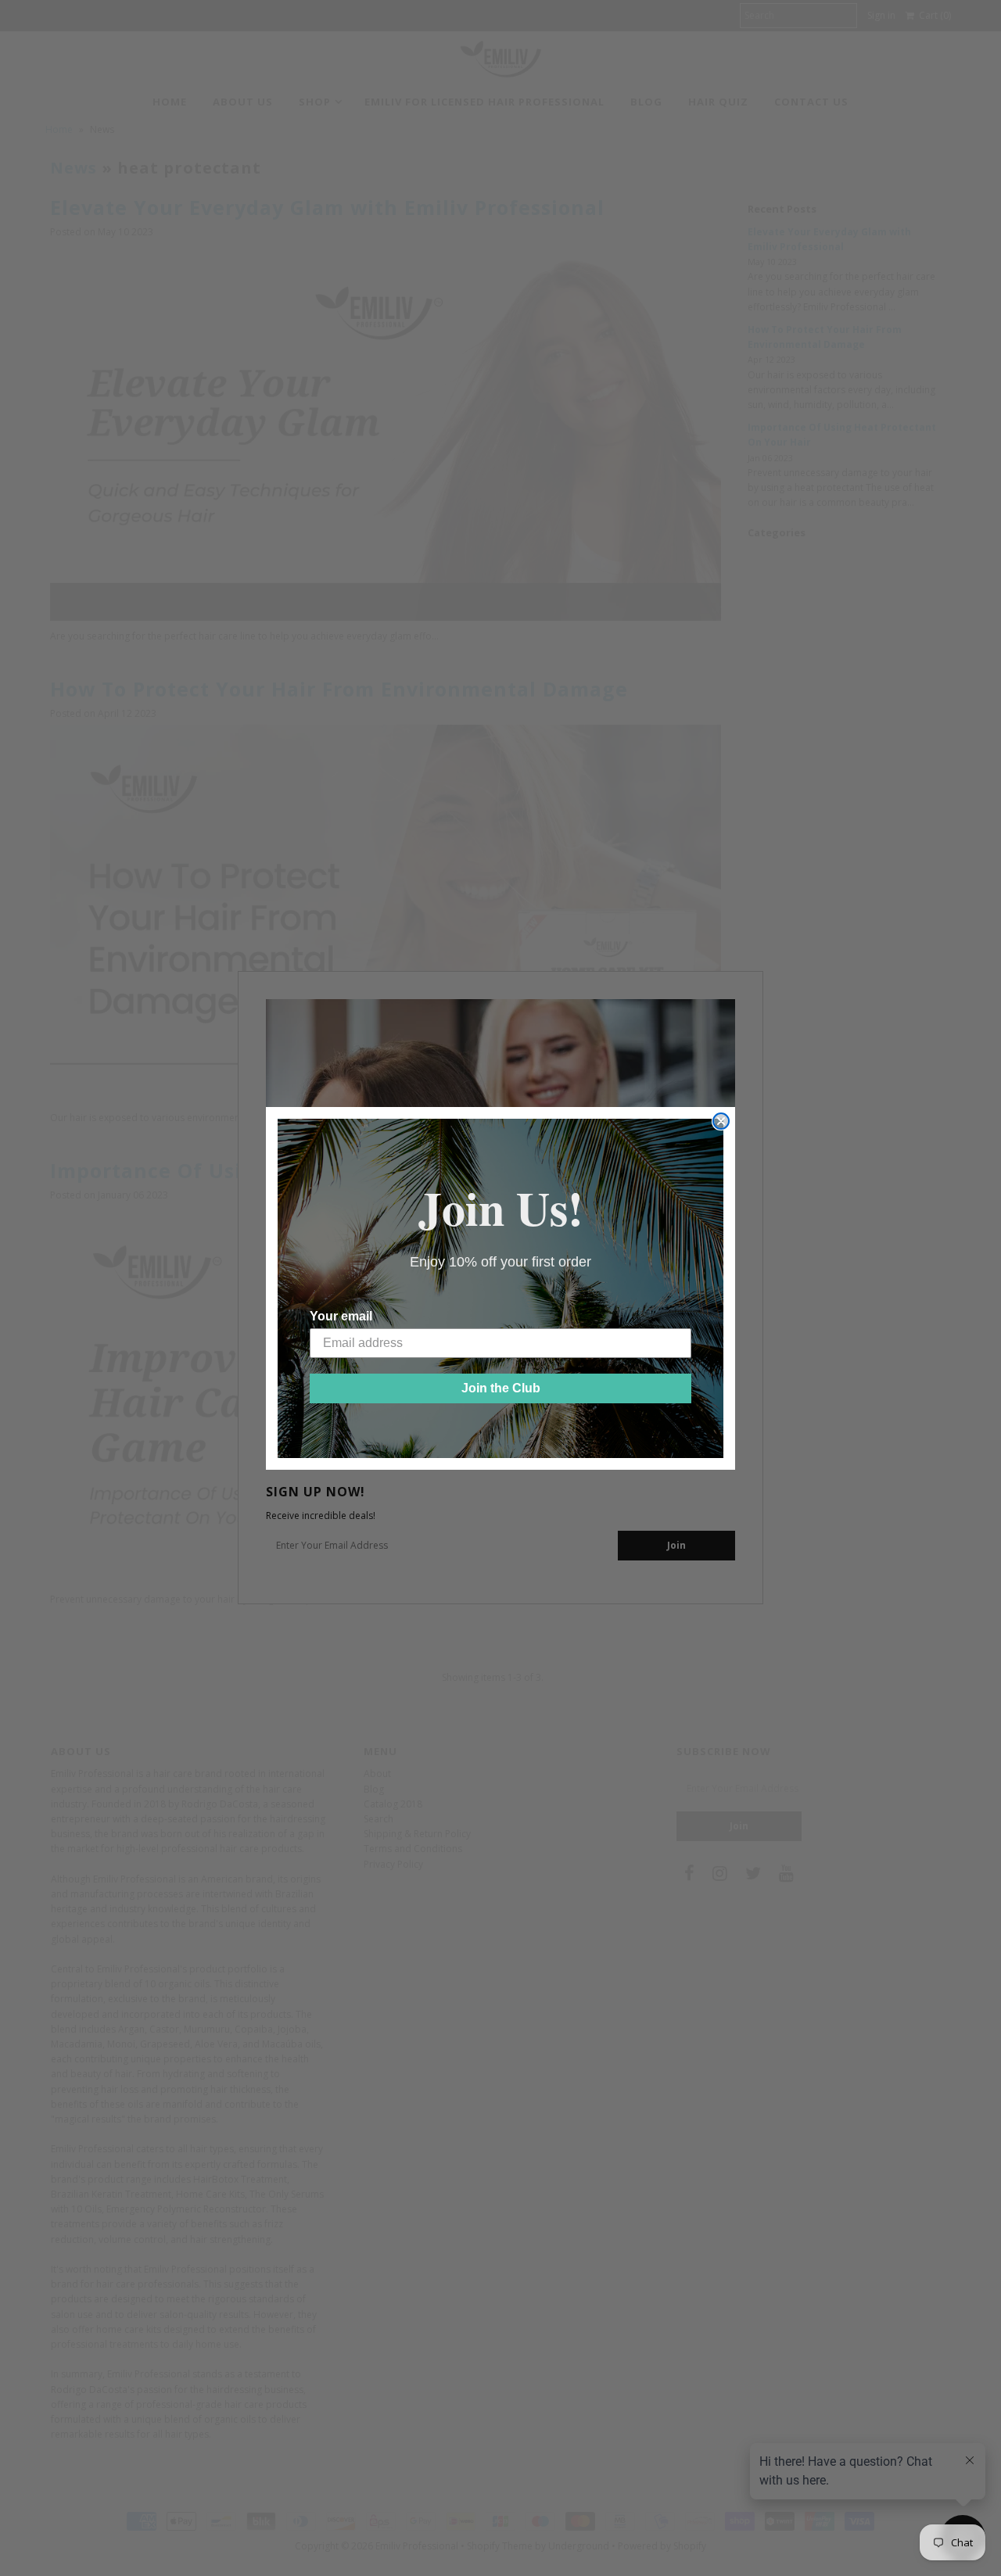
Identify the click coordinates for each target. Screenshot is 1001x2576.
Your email (341, 1316)
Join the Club (501, 1388)
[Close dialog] (721, 1121)
